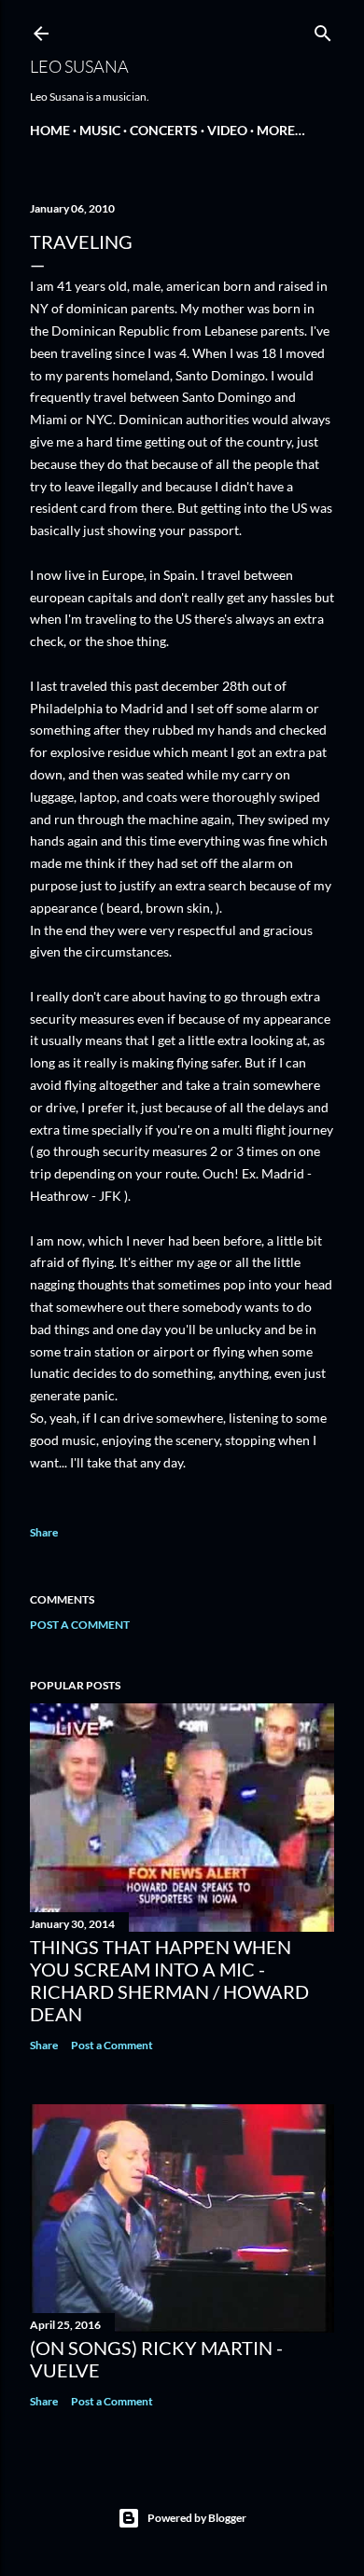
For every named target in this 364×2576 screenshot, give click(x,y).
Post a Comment (80, 1625)
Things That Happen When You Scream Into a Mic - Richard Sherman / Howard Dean (169, 1980)
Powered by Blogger (197, 2518)
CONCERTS (164, 130)
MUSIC (100, 130)
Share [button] (44, 1532)
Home (50, 130)
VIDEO (227, 130)
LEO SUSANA (79, 66)
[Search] (323, 29)
